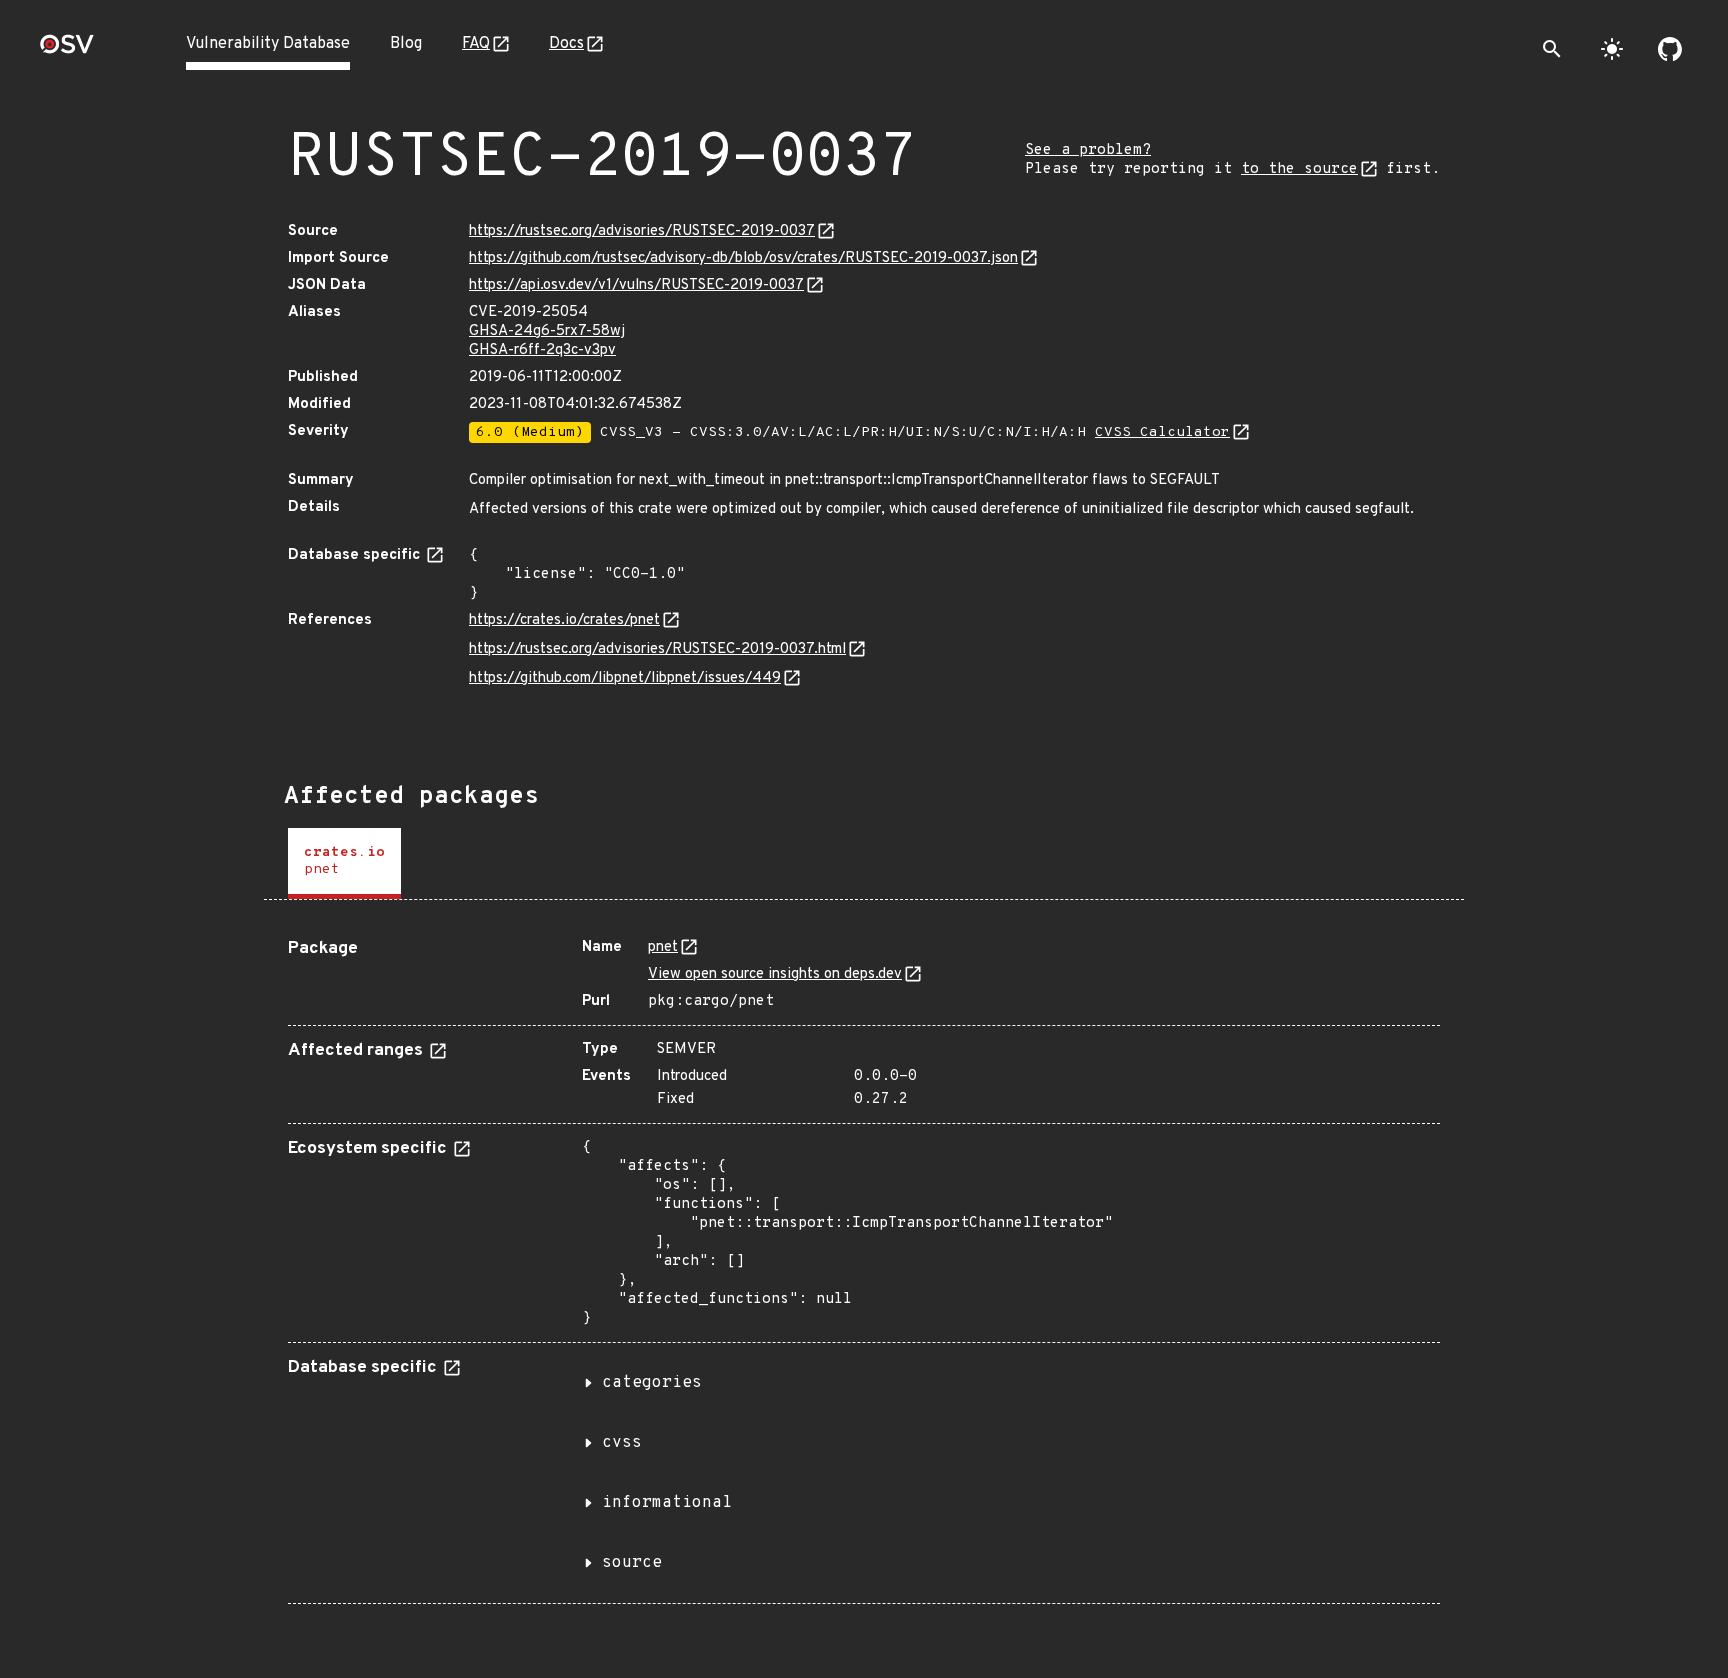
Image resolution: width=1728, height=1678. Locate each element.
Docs (566, 44)
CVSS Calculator (1162, 432)
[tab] (344, 863)
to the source (1299, 169)
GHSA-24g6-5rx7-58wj (547, 331)
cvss (622, 1443)
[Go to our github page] (1670, 49)
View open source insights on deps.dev (775, 974)
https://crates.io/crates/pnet (564, 620)
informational (667, 1503)
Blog (406, 44)
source (632, 1563)
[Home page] (67, 50)
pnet (663, 947)
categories (652, 1383)
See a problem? (1088, 150)
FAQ (476, 44)
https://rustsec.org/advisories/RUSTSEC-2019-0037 (642, 231)
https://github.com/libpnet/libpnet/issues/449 (625, 678)
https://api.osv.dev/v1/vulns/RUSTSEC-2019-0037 (636, 285)
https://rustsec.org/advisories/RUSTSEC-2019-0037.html (657, 649)
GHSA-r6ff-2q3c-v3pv (542, 350)
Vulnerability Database (268, 44)
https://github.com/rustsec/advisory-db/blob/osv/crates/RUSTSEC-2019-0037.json (743, 258)
